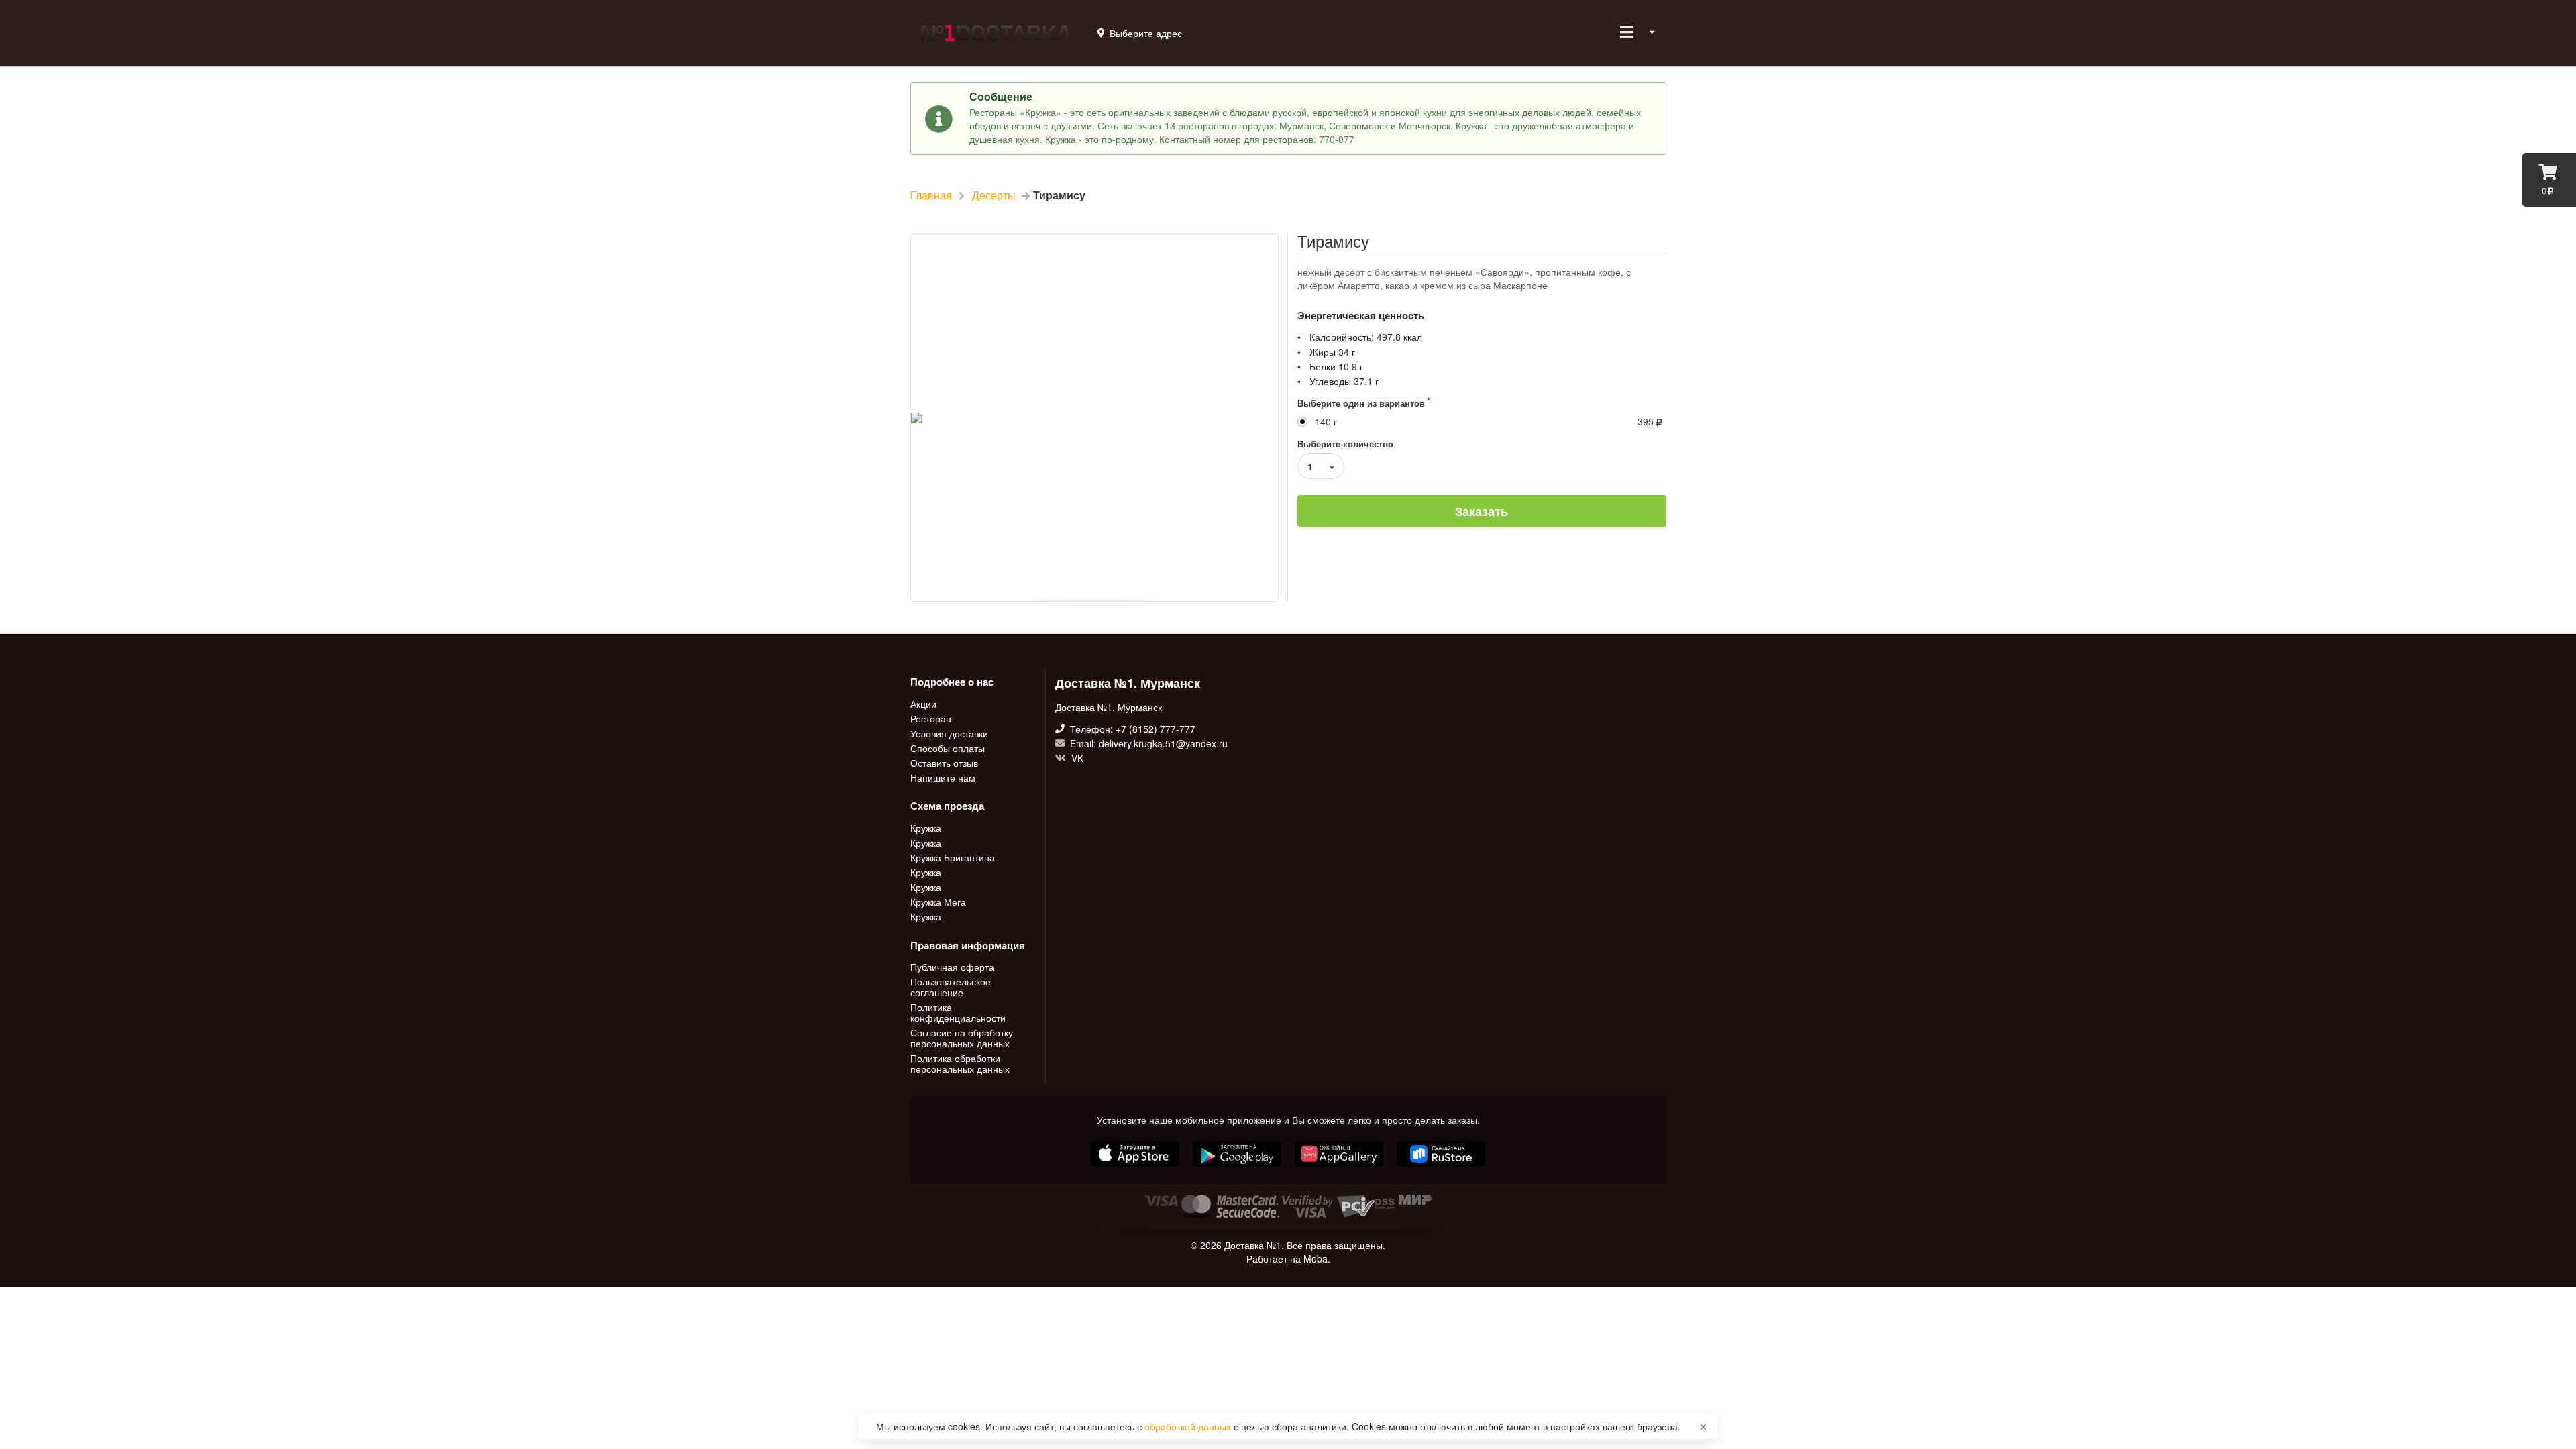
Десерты (994, 195)
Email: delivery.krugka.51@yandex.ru (1147, 743)
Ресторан (931, 718)
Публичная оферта (952, 967)
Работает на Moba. (1288, 1258)
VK (1076, 757)
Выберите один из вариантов (1361, 403)
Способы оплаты (948, 748)
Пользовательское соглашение (951, 987)
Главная (931, 195)
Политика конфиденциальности (958, 1012)
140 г (1326, 422)
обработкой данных (1189, 1426)
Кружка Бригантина (953, 857)
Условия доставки (949, 733)
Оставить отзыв (944, 763)
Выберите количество (1345, 444)
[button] (1340, 1168)
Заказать (1482, 511)
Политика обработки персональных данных (960, 1063)
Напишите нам (943, 777)
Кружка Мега (938, 902)
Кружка (926, 828)
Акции (923, 704)
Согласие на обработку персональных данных (962, 1038)
